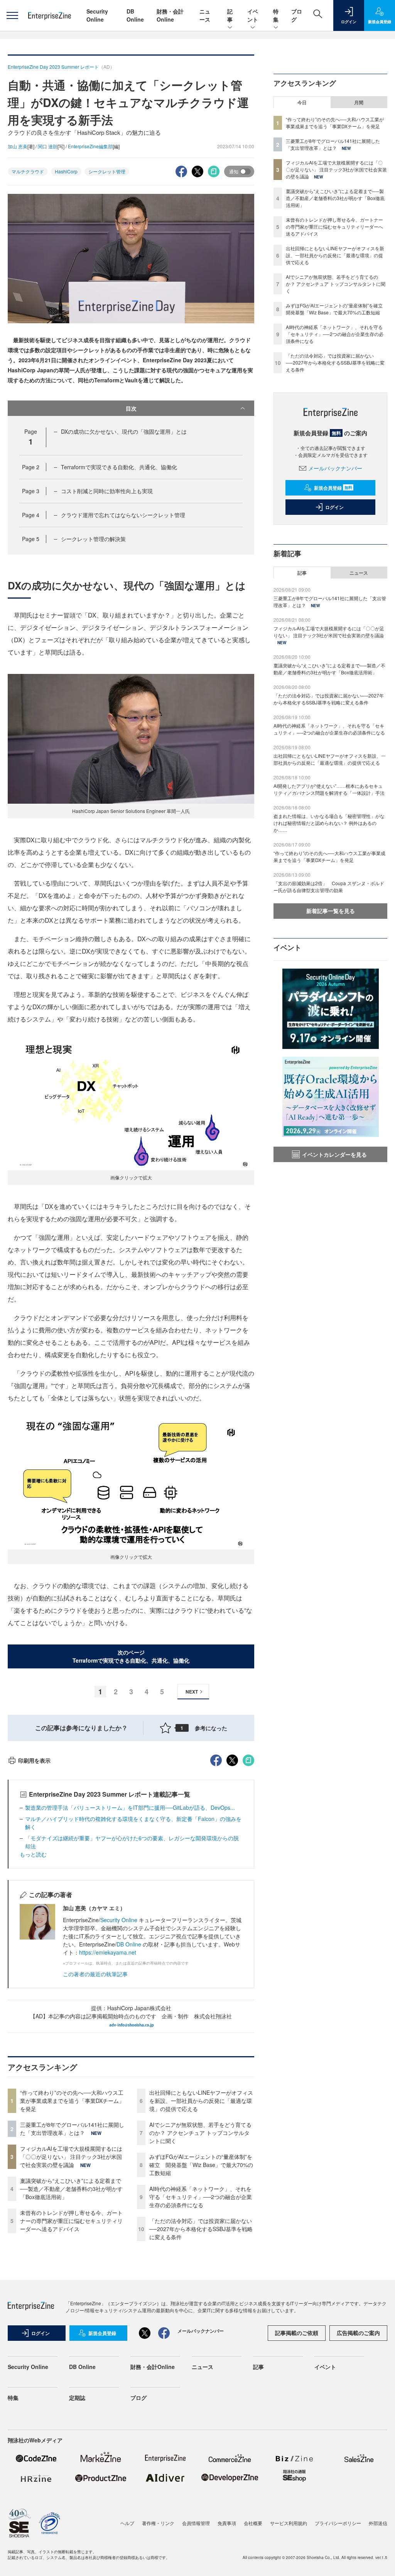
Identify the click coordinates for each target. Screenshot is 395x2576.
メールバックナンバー (335, 468)
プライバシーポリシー (338, 2523)
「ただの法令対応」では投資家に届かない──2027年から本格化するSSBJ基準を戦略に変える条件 (201, 2229)
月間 (359, 102)
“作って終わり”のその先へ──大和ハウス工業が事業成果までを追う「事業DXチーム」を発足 (72, 2101)
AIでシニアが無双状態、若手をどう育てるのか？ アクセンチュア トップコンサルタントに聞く (200, 2133)
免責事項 (227, 2523)
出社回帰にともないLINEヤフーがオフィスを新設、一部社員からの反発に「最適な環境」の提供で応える (201, 2101)
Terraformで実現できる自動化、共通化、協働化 (119, 467)
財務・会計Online (170, 15)
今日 (302, 102)
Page (31, 467)
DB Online (135, 15)
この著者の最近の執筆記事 (95, 1974)
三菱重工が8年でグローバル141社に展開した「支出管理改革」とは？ (72, 2129)
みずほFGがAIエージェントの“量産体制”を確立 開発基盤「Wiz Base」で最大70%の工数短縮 (201, 2165)
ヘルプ (127, 2523)
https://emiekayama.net (108, 1952)
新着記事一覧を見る (331, 911)
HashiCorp (66, 171)
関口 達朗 (48, 146)
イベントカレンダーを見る (334, 1154)
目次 (131, 408)
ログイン (334, 507)
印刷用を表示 (34, 1760)
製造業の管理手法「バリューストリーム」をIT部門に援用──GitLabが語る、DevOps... (130, 1807)
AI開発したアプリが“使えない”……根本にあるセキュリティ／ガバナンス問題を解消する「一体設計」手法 (329, 789)
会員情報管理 (196, 2523)
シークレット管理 (107, 171)
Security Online (97, 15)
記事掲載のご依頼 (297, 2333)
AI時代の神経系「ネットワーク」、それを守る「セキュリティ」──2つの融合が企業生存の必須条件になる (201, 2197)
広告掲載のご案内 (358, 2333)
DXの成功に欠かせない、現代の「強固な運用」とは (124, 431)
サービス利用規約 (289, 2523)
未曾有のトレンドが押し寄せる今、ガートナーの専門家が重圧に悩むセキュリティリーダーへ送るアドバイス (71, 2221)
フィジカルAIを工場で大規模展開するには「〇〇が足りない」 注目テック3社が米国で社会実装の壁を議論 (71, 2157)
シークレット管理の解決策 (93, 539)
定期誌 (77, 2398)
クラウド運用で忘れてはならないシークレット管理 (123, 515)
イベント (253, 15)
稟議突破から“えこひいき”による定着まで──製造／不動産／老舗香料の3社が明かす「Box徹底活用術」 (71, 2189)
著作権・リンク (158, 2523)
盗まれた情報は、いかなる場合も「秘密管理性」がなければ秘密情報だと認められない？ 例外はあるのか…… (329, 823)
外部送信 (378, 2523)
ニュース (205, 15)
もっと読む (33, 1854)
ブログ (138, 2398)
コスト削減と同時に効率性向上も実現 (107, 491)
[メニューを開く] (12, 15)
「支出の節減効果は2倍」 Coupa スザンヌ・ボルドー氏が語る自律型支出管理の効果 (329, 887)
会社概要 (253, 2523)
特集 (276, 15)
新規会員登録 (333, 488)
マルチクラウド (28, 171)
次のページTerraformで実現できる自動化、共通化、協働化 (131, 1656)
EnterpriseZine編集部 (90, 146)
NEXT (192, 1692)
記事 (230, 15)
